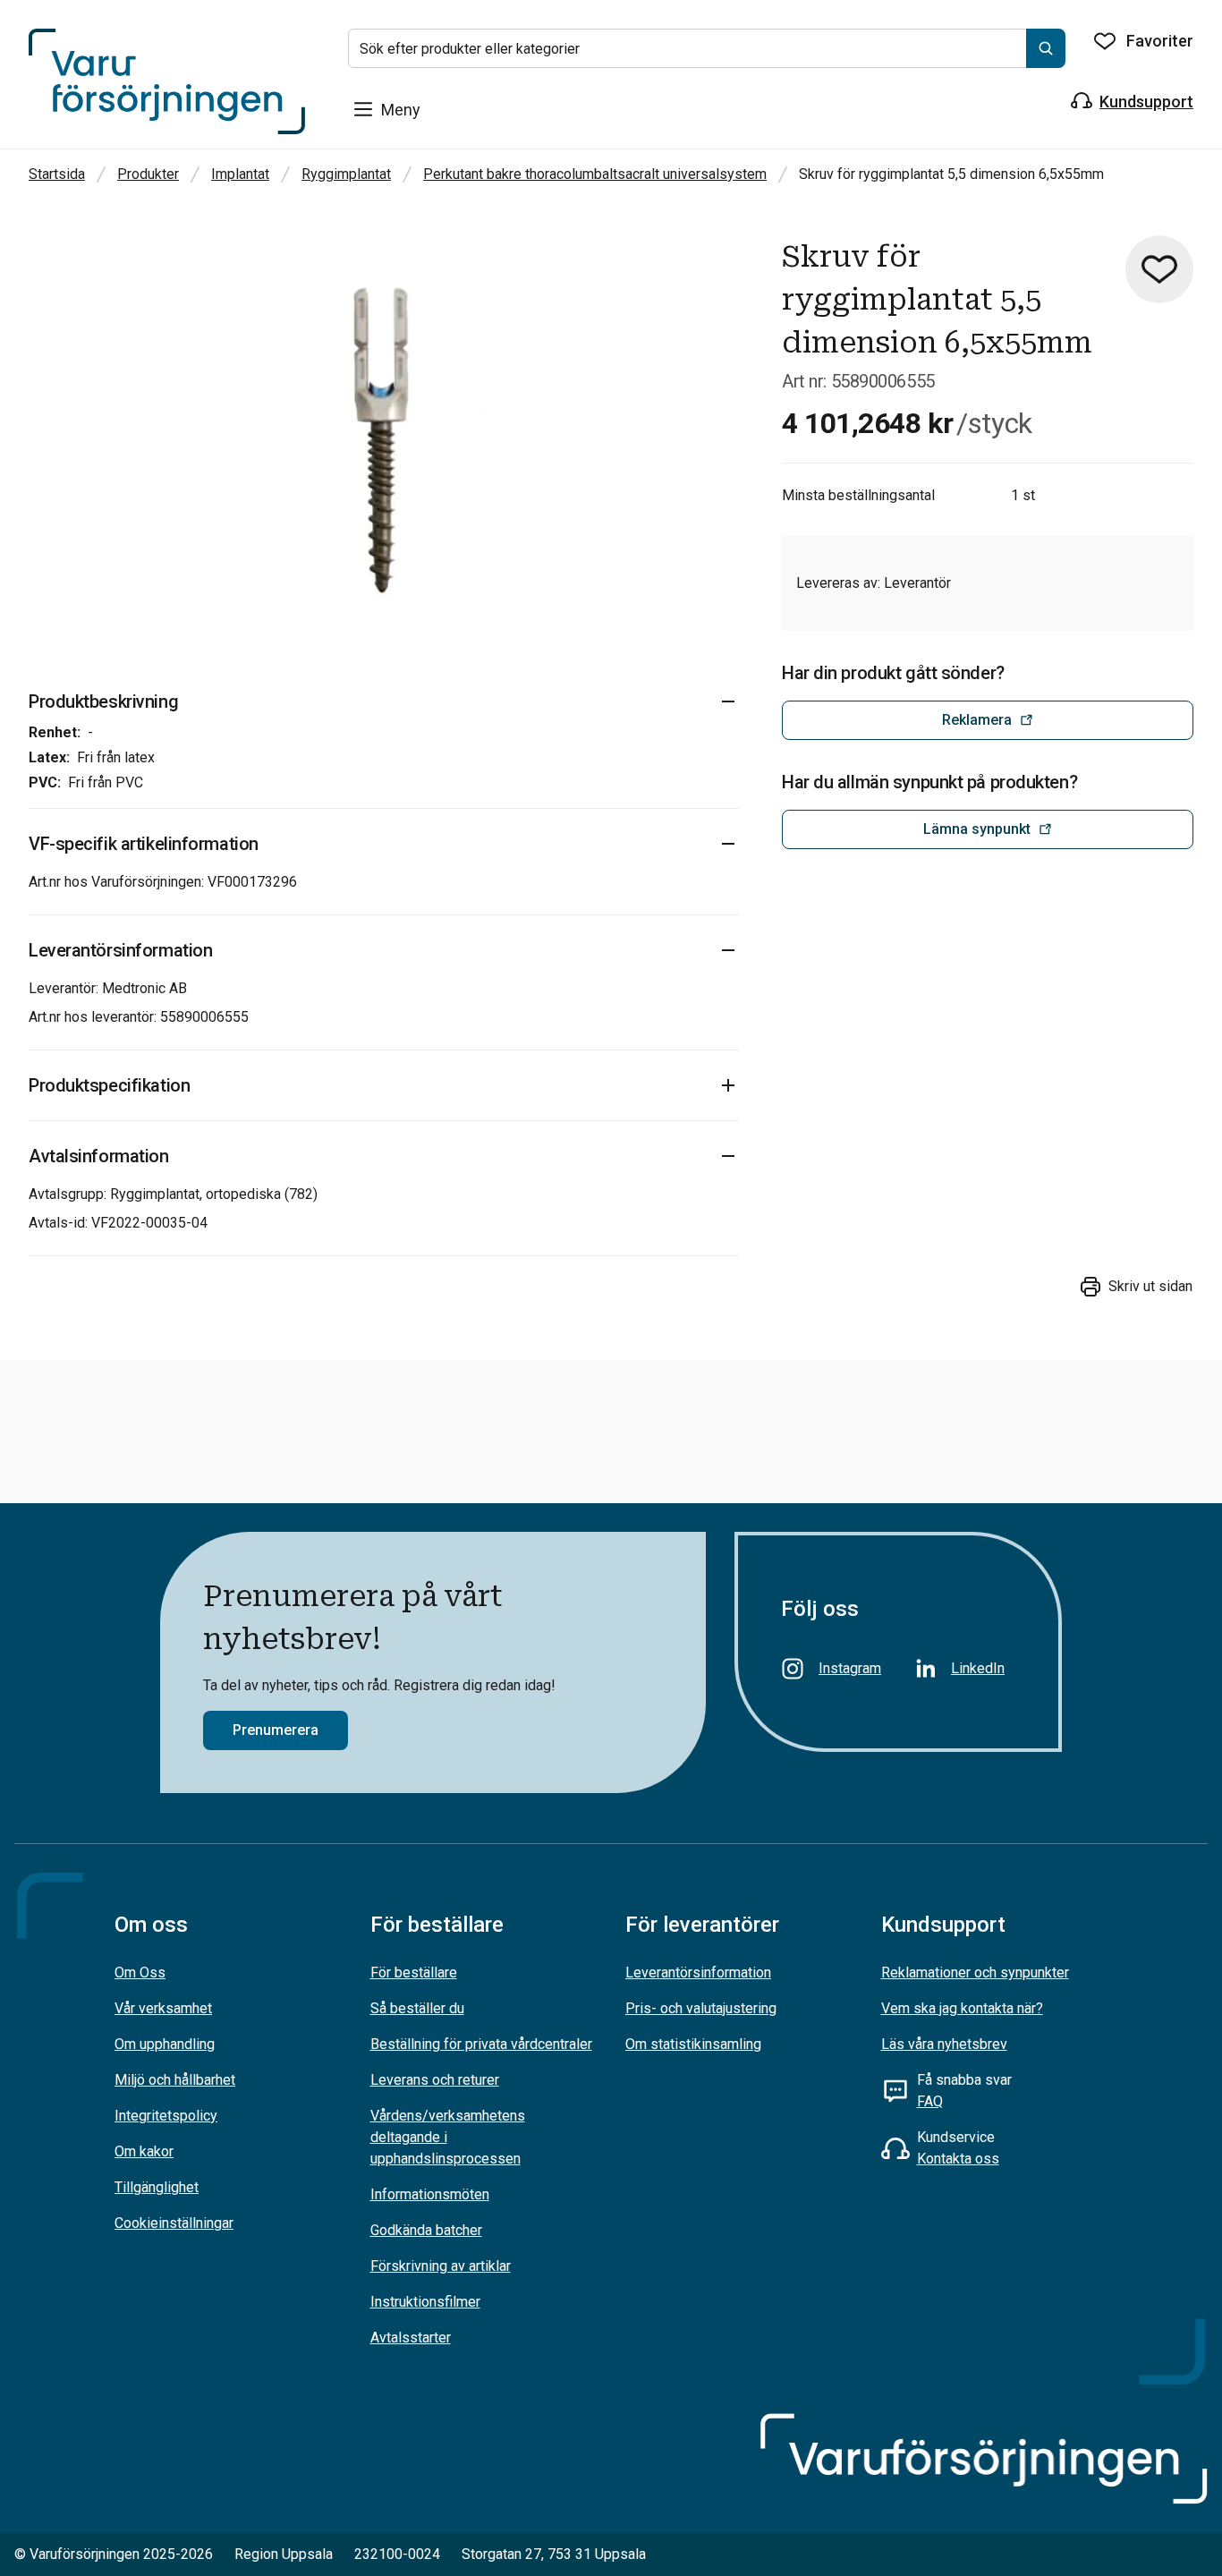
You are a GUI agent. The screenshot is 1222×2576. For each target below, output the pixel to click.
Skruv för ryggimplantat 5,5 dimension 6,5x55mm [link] (951, 174)
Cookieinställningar (174, 2223)
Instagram (850, 1668)
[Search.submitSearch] (1046, 48)
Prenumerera (276, 1730)
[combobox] (707, 48)
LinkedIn (978, 1668)
